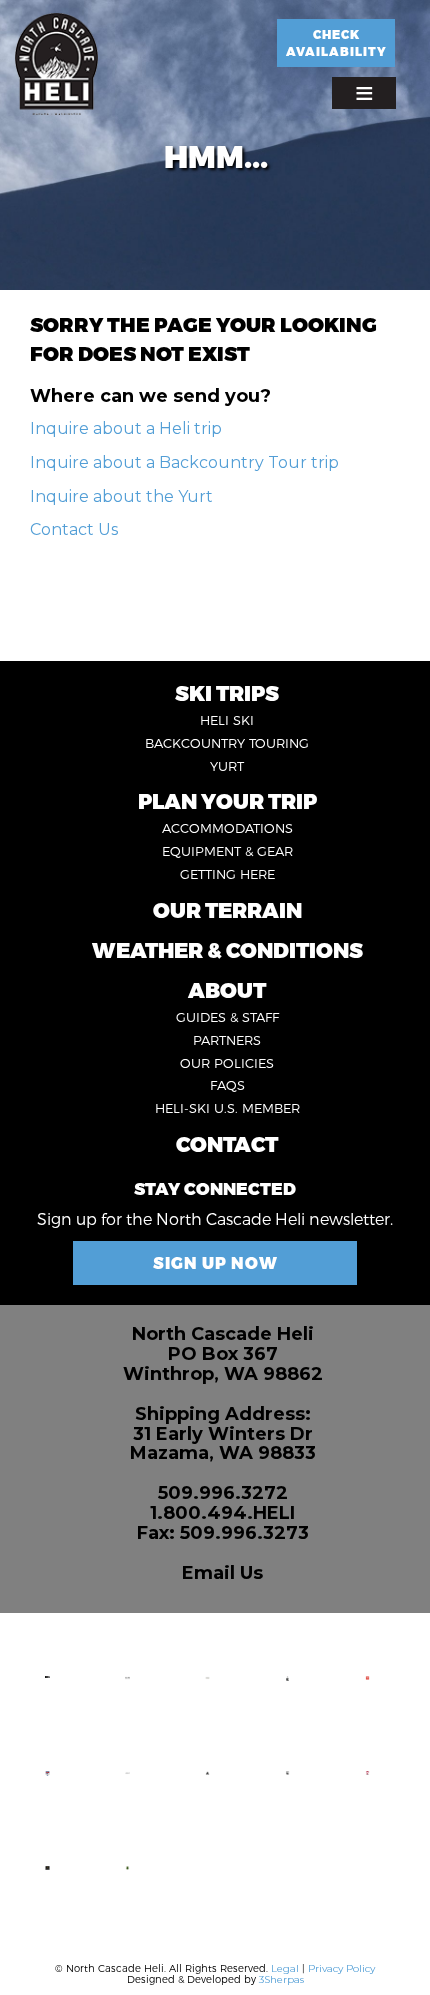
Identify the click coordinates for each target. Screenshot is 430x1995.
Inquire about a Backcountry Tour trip (184, 462)
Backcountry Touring (227, 743)
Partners (227, 1040)
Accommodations (227, 828)
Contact (227, 1143)
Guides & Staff (227, 1017)
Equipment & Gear (227, 851)
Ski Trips (227, 692)
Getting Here (227, 874)
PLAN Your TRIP (227, 800)
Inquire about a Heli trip (126, 428)
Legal (285, 1968)
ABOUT (227, 989)
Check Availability (336, 42)
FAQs (227, 1085)
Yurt (227, 766)
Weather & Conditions (227, 949)
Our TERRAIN (227, 909)
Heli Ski (227, 720)
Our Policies (227, 1063)
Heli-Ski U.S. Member (227, 1108)
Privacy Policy (341, 1968)
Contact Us (74, 529)
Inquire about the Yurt (121, 496)
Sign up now (215, 1262)
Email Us (222, 1573)
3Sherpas (281, 1979)
